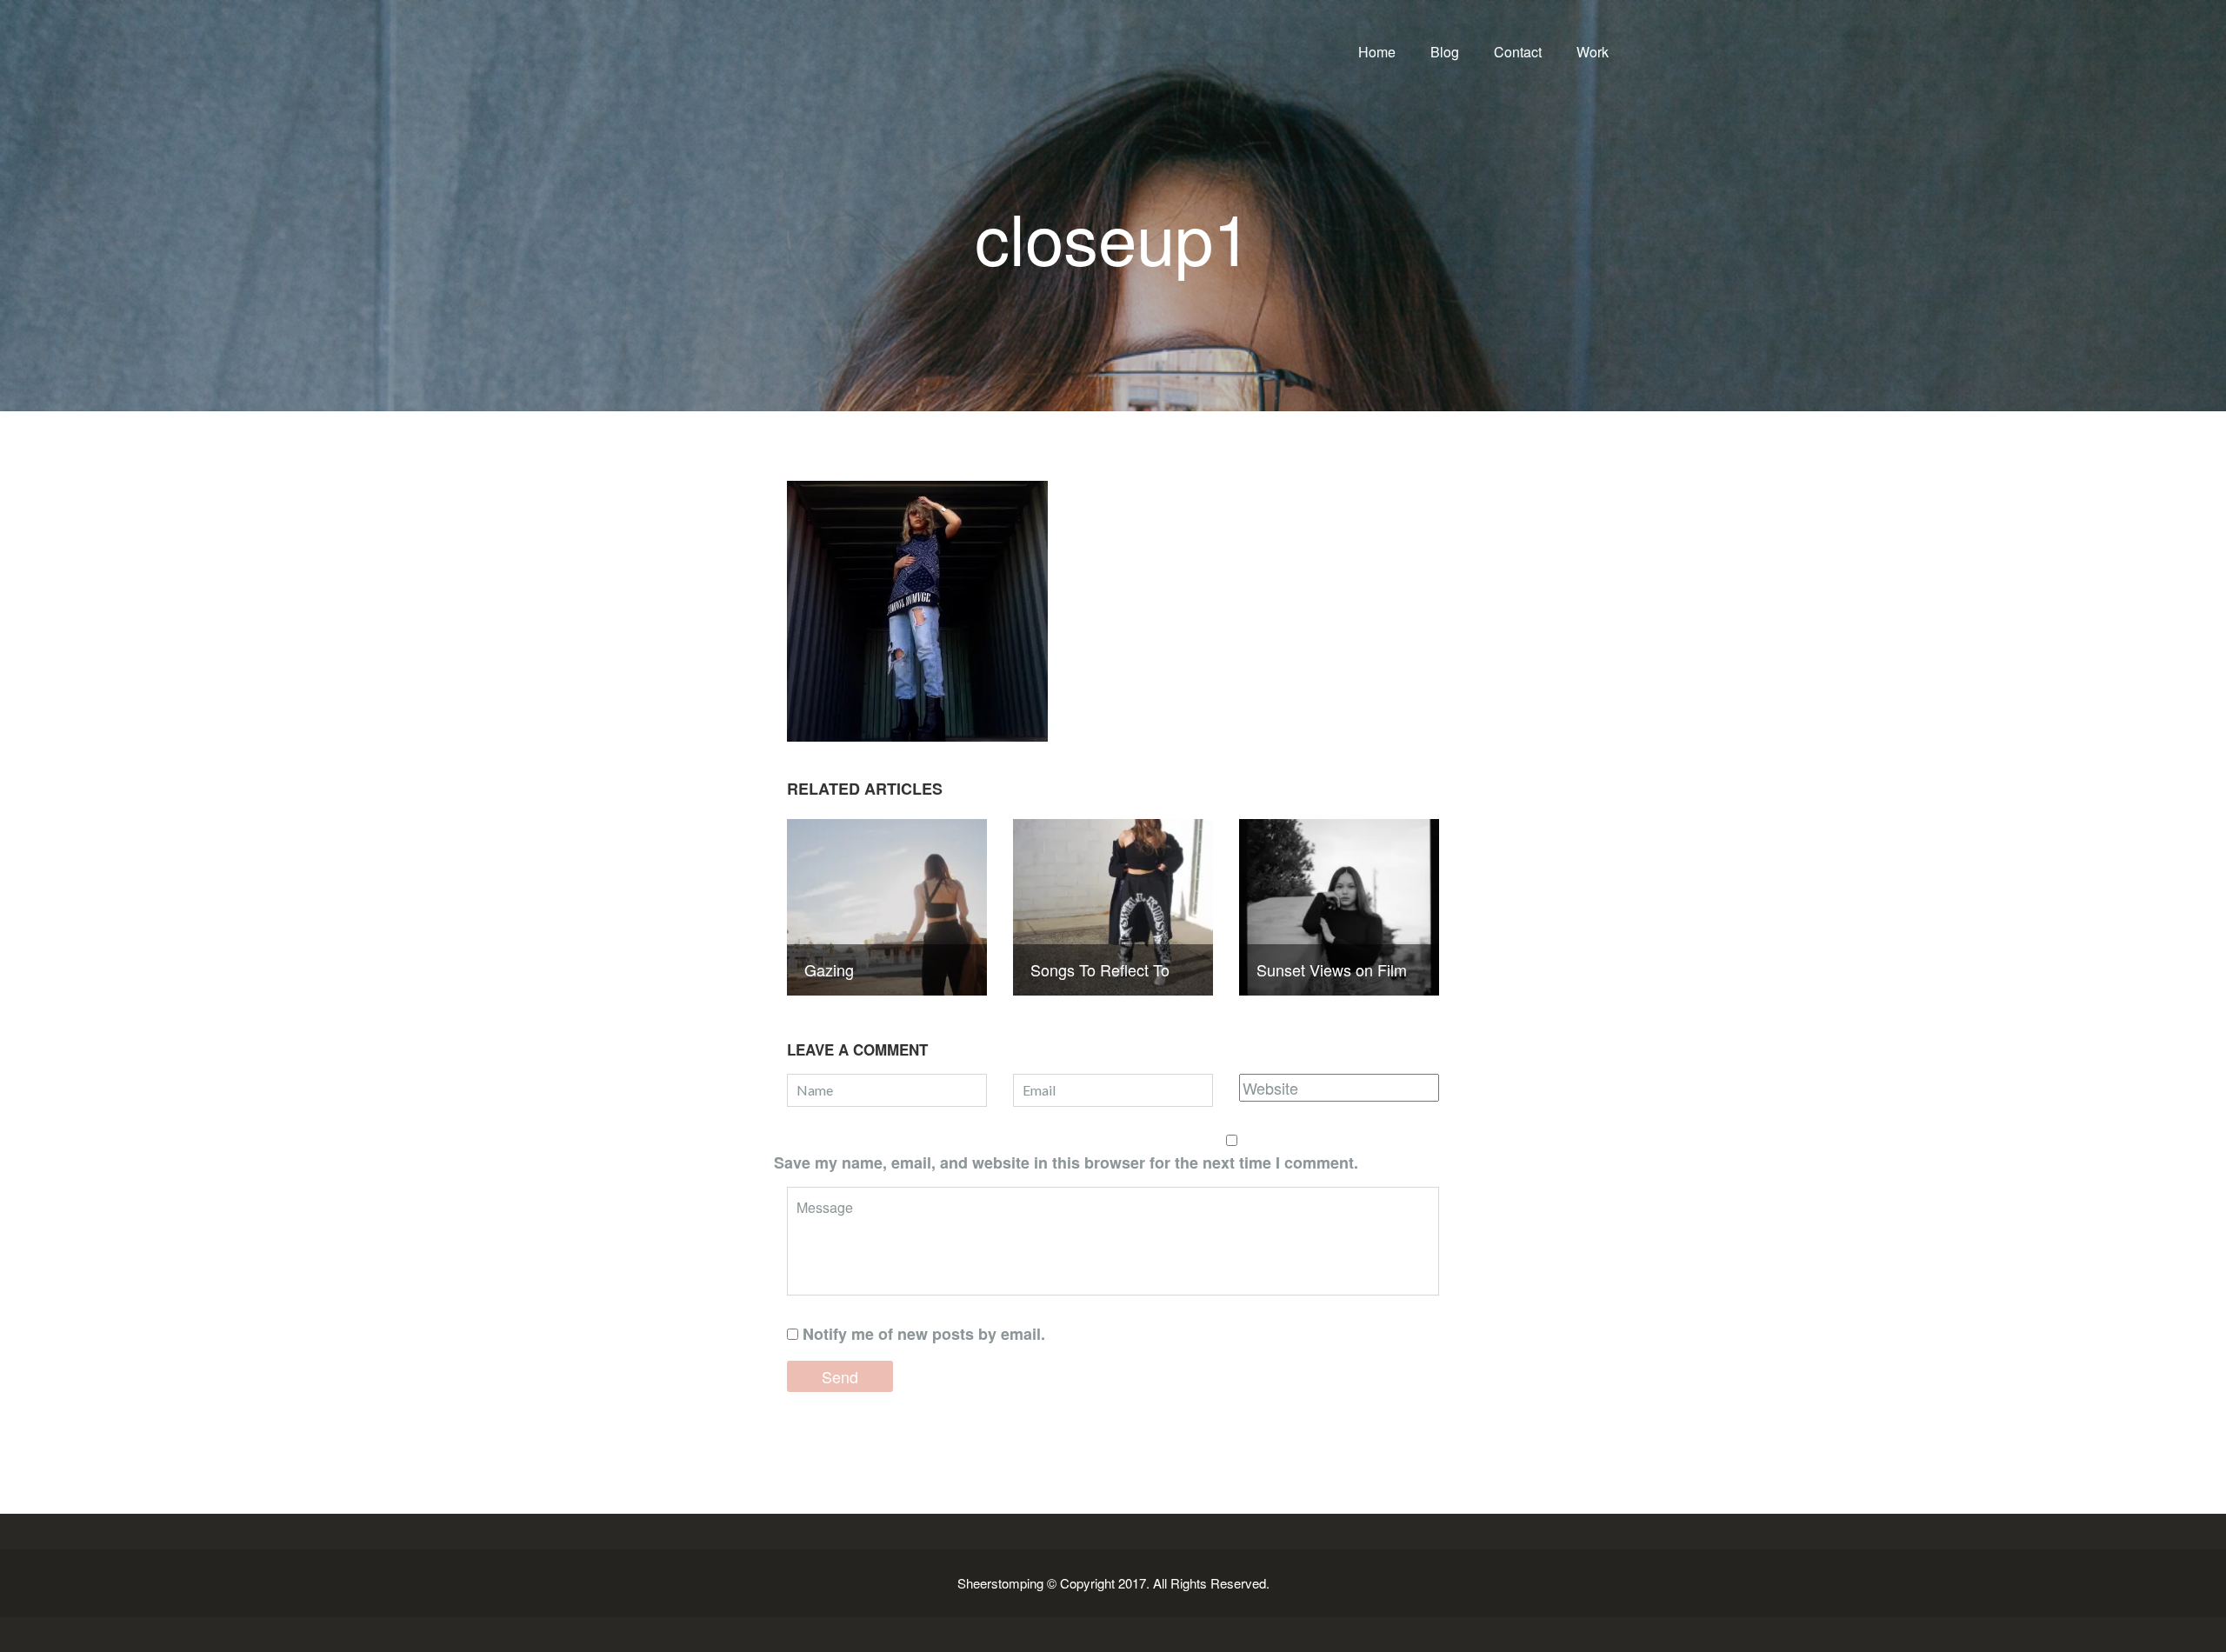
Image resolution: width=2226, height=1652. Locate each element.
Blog (1445, 52)
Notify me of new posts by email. (924, 1334)
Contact (1518, 52)
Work (1593, 52)
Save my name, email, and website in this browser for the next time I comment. (1066, 1162)
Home (1377, 52)
